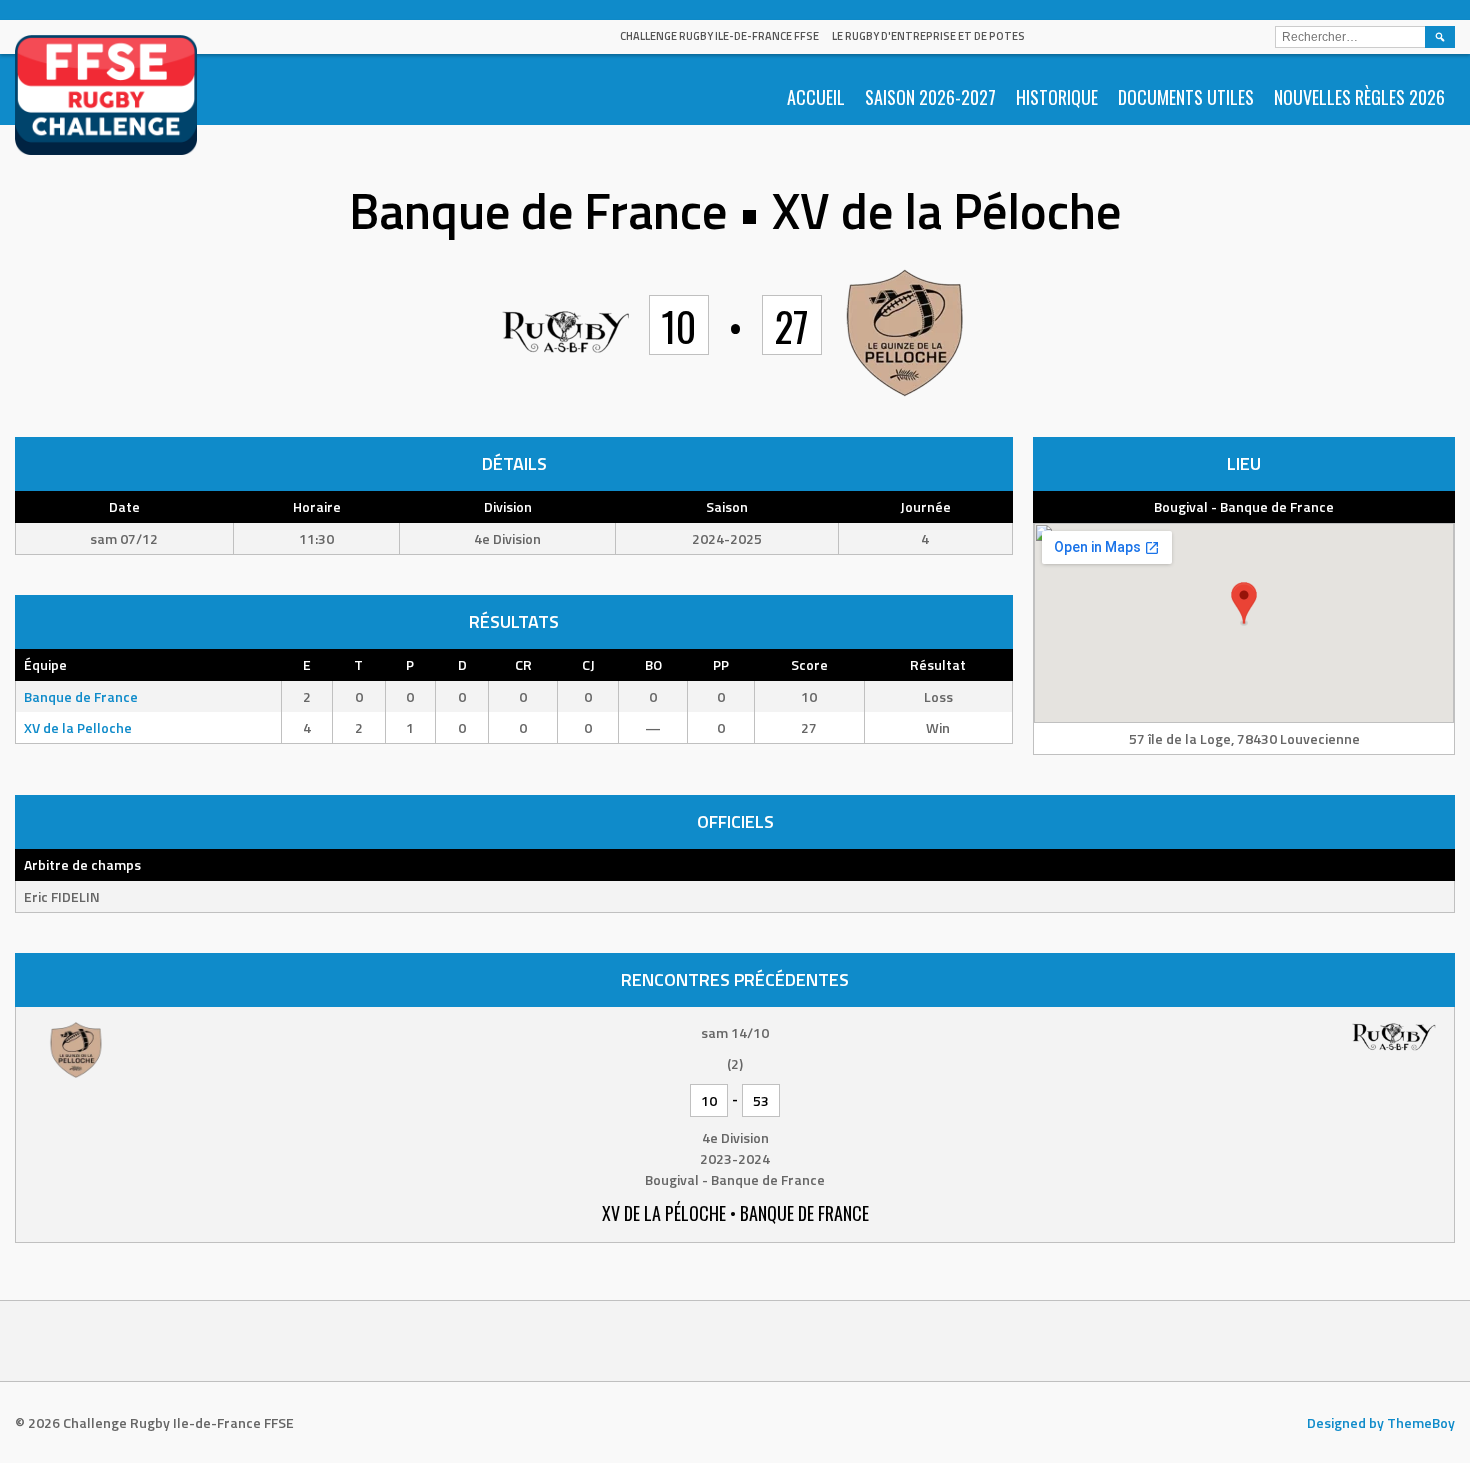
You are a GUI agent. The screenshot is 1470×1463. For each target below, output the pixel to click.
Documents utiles (1186, 97)
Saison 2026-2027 (930, 97)
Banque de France (81, 696)
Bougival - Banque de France (1244, 506)
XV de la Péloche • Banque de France (735, 1213)
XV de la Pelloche (78, 727)
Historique (1057, 97)
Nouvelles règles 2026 (1359, 97)
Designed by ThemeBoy (1381, 1422)
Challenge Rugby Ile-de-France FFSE (719, 36)
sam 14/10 (735, 1032)
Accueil (816, 97)
